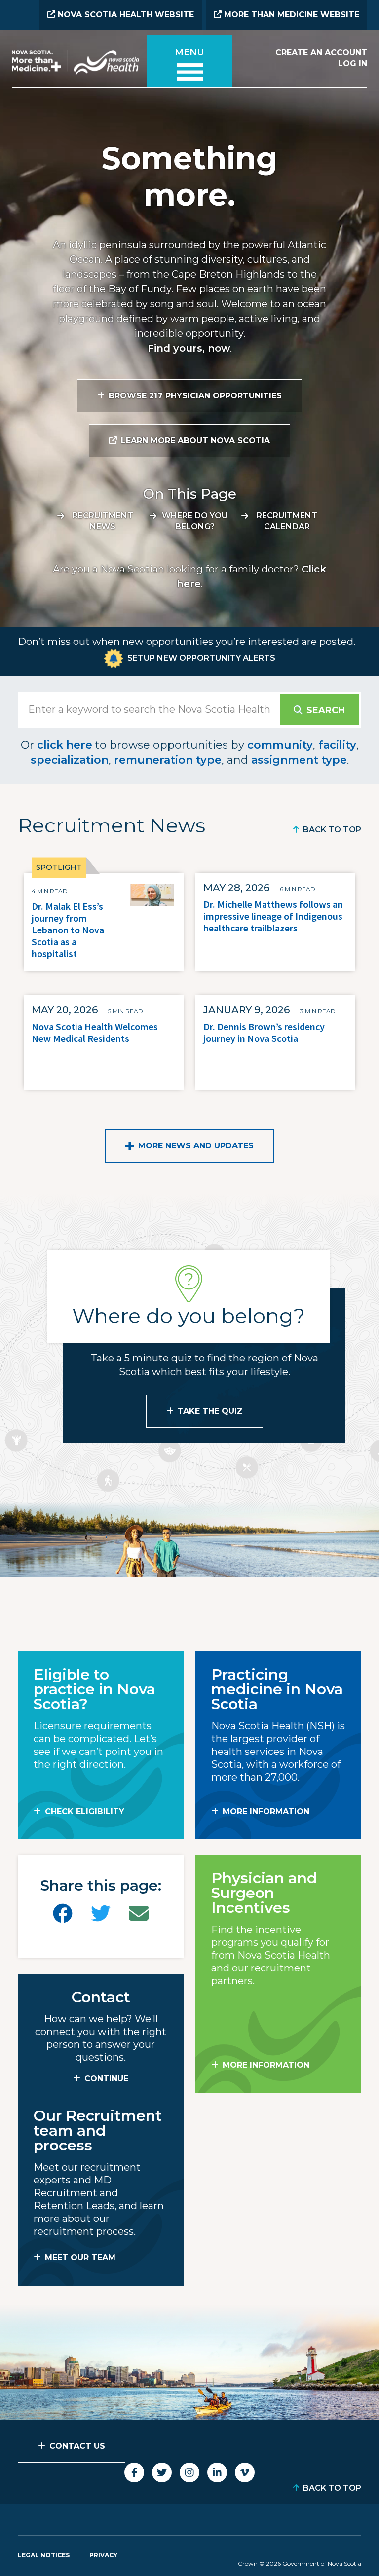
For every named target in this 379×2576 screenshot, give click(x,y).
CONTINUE (106, 2079)
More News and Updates (196, 1146)
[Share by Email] (139, 1914)
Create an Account (321, 53)
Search (326, 710)
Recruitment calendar (287, 521)
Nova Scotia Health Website (125, 15)
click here (65, 745)
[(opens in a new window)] (63, 1914)
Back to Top (332, 830)
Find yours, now (189, 348)
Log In (353, 63)
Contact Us (77, 2446)
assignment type (299, 760)
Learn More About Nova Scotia (195, 441)
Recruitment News (103, 521)
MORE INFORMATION (266, 1811)
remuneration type (168, 760)
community (280, 745)
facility (337, 745)
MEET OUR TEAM (80, 2258)
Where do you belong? (195, 521)
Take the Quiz (210, 1411)
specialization (70, 760)
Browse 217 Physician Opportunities (195, 396)
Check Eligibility (85, 1811)
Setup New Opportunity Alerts (201, 658)
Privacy (103, 2555)
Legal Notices (44, 2555)
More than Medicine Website (290, 15)
